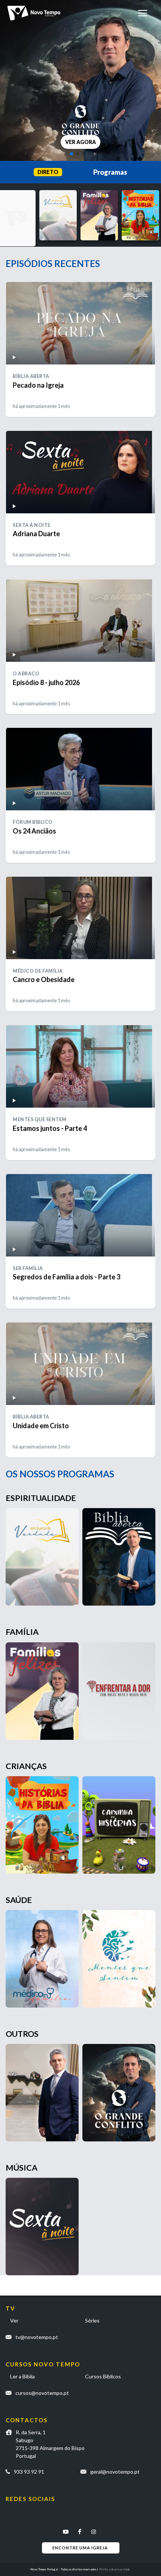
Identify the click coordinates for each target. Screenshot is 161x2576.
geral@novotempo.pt (115, 2472)
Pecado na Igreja (38, 385)
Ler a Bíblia (22, 2376)
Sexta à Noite (32, 525)
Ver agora (80, 142)
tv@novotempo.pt (37, 2337)
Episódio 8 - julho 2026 (46, 682)
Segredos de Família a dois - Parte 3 (66, 1277)
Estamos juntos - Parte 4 (50, 1128)
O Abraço (26, 674)
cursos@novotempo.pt (42, 2393)
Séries (92, 2320)
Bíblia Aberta (31, 376)
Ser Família (28, 1268)
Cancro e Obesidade (44, 979)
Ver (14, 2320)
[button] (72, 154)
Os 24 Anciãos (34, 831)
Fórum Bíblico (33, 822)
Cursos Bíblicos (103, 2376)
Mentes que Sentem (40, 1119)
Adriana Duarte (36, 534)
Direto (48, 172)
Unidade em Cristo (41, 1426)
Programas (110, 172)
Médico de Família (38, 971)
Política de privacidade (115, 2569)
